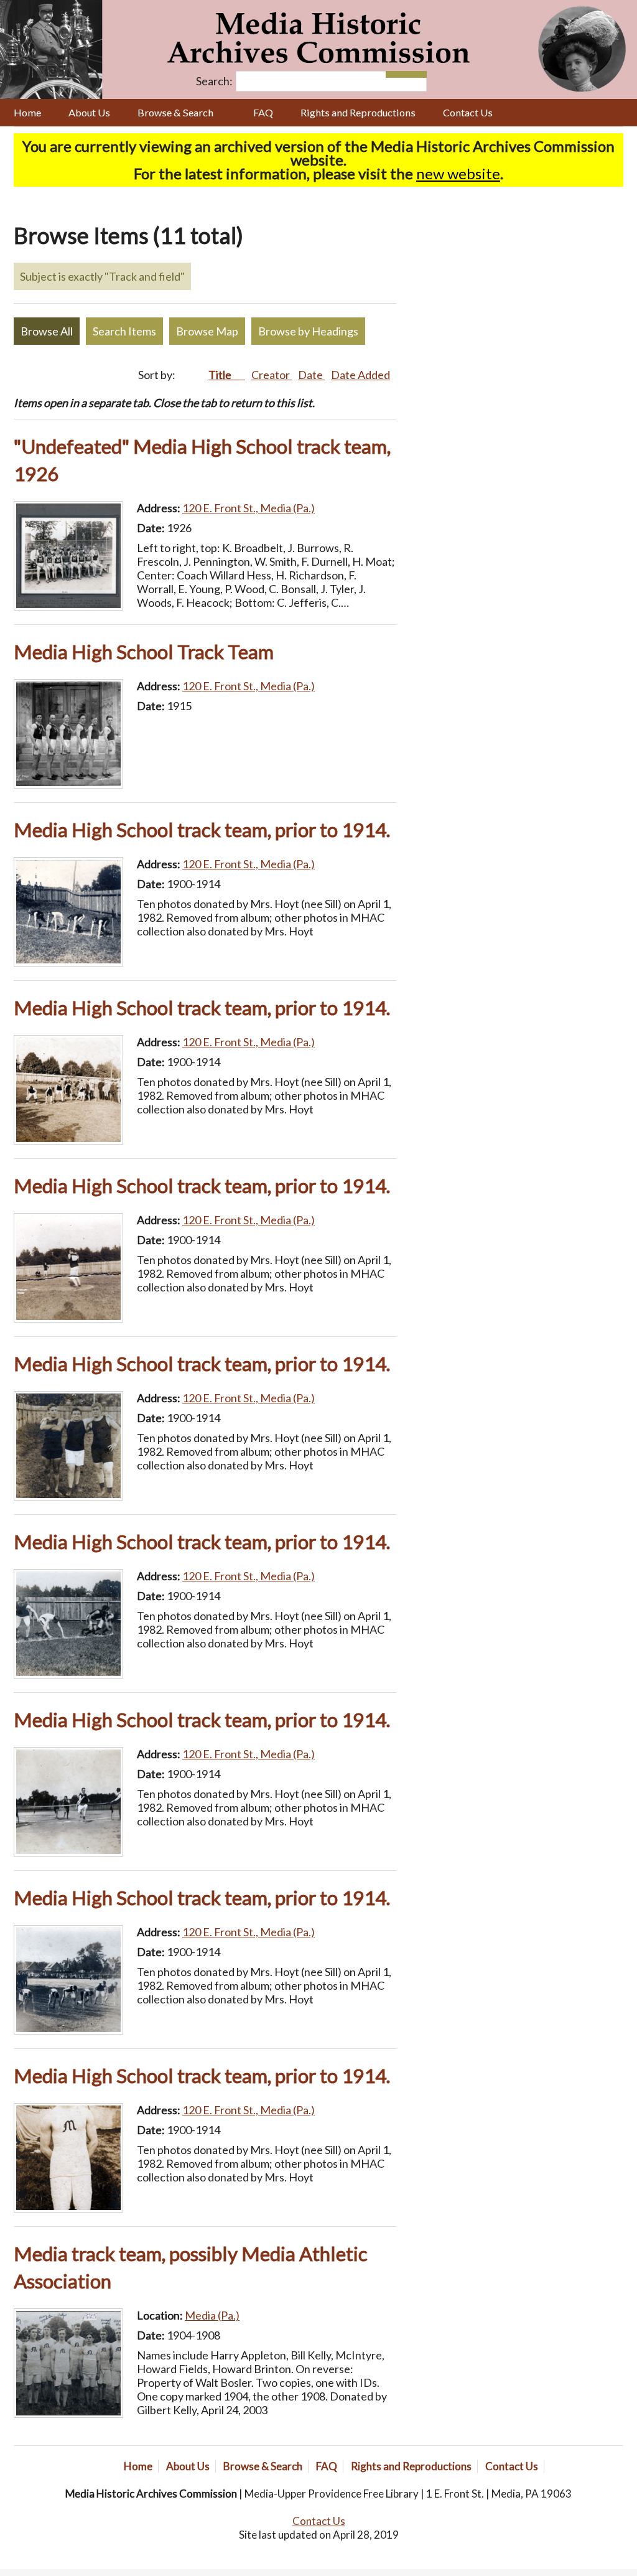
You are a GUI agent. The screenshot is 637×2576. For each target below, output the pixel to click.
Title (221, 375)
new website (458, 173)
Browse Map (207, 331)
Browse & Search (175, 112)
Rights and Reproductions (358, 112)
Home (27, 112)
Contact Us (468, 112)
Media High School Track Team (144, 652)
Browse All (47, 331)
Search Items (124, 331)
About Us (89, 112)
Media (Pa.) (212, 2315)
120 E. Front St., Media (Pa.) (249, 508)
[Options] (396, 74)
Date (311, 375)
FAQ (263, 112)
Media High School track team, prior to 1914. (202, 830)
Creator (272, 375)
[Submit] (416, 74)
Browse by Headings (308, 331)
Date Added (360, 375)
